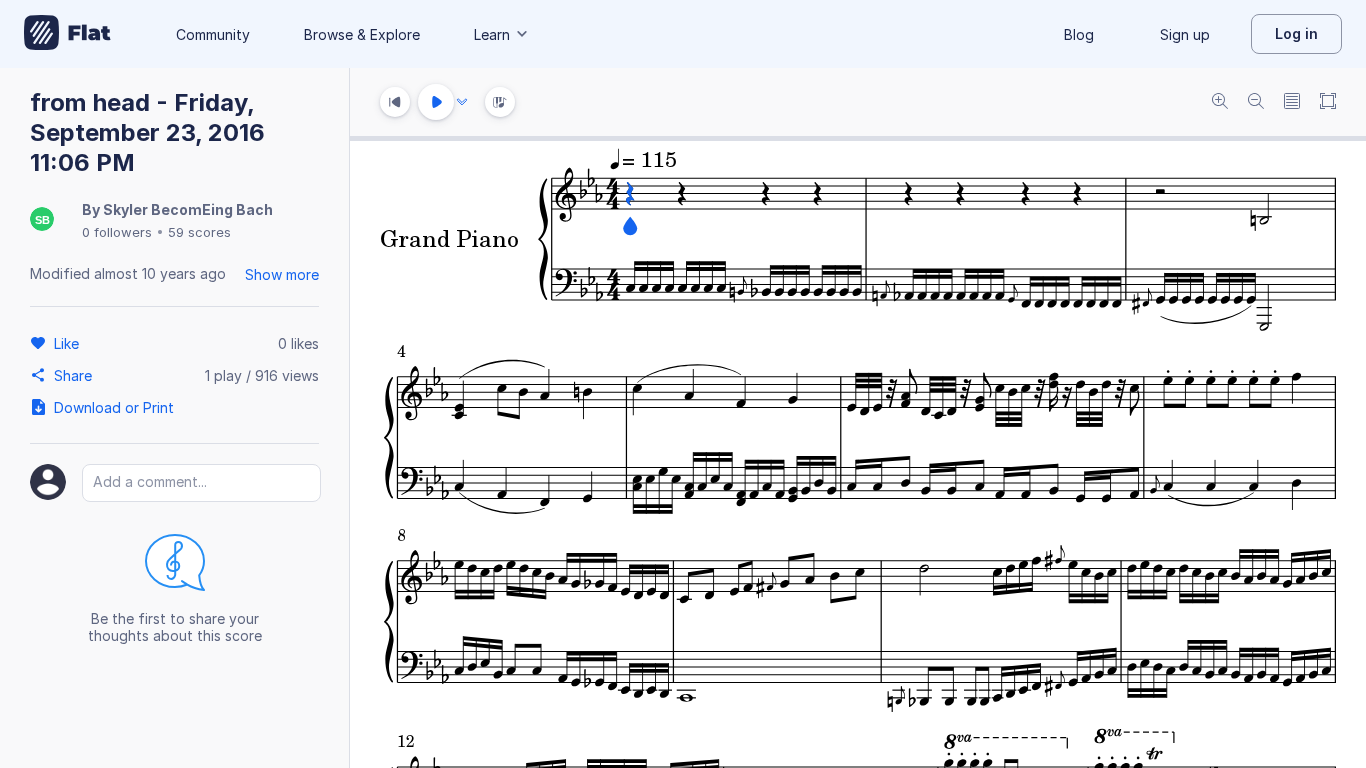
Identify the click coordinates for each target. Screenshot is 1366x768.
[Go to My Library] (67, 34)
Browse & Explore (362, 34)
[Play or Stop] (436, 102)
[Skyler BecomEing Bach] (42, 220)
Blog (1079, 34)
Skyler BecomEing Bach (188, 209)
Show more (282, 274)
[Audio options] (462, 102)
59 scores (199, 232)
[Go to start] (395, 102)
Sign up (1185, 34)
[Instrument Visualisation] (500, 102)
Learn (492, 34)
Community (213, 34)
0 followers (117, 232)
